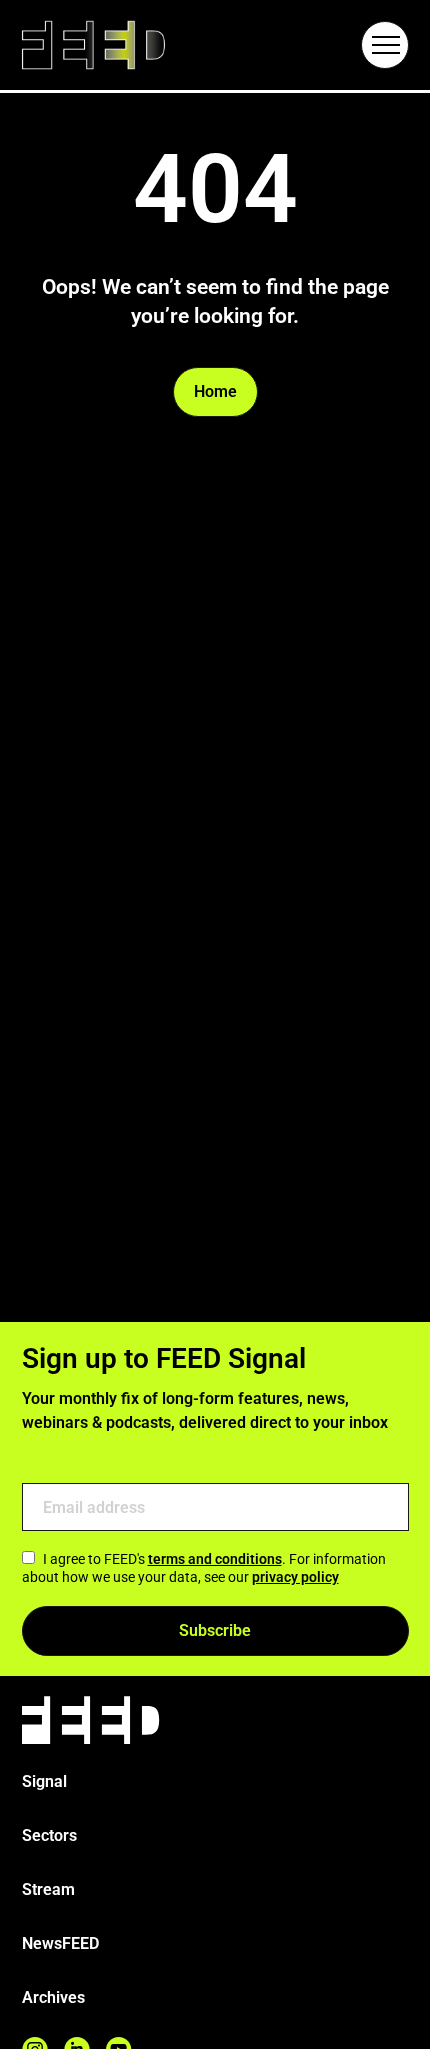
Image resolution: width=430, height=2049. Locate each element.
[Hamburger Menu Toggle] (385, 45)
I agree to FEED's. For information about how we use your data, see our (204, 1568)
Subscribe (215, 1630)
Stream (48, 1889)
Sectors (49, 1835)
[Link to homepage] (93, 45)
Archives (53, 1997)
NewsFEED (60, 1943)
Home (215, 391)
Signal (44, 1781)
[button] (385, 45)
